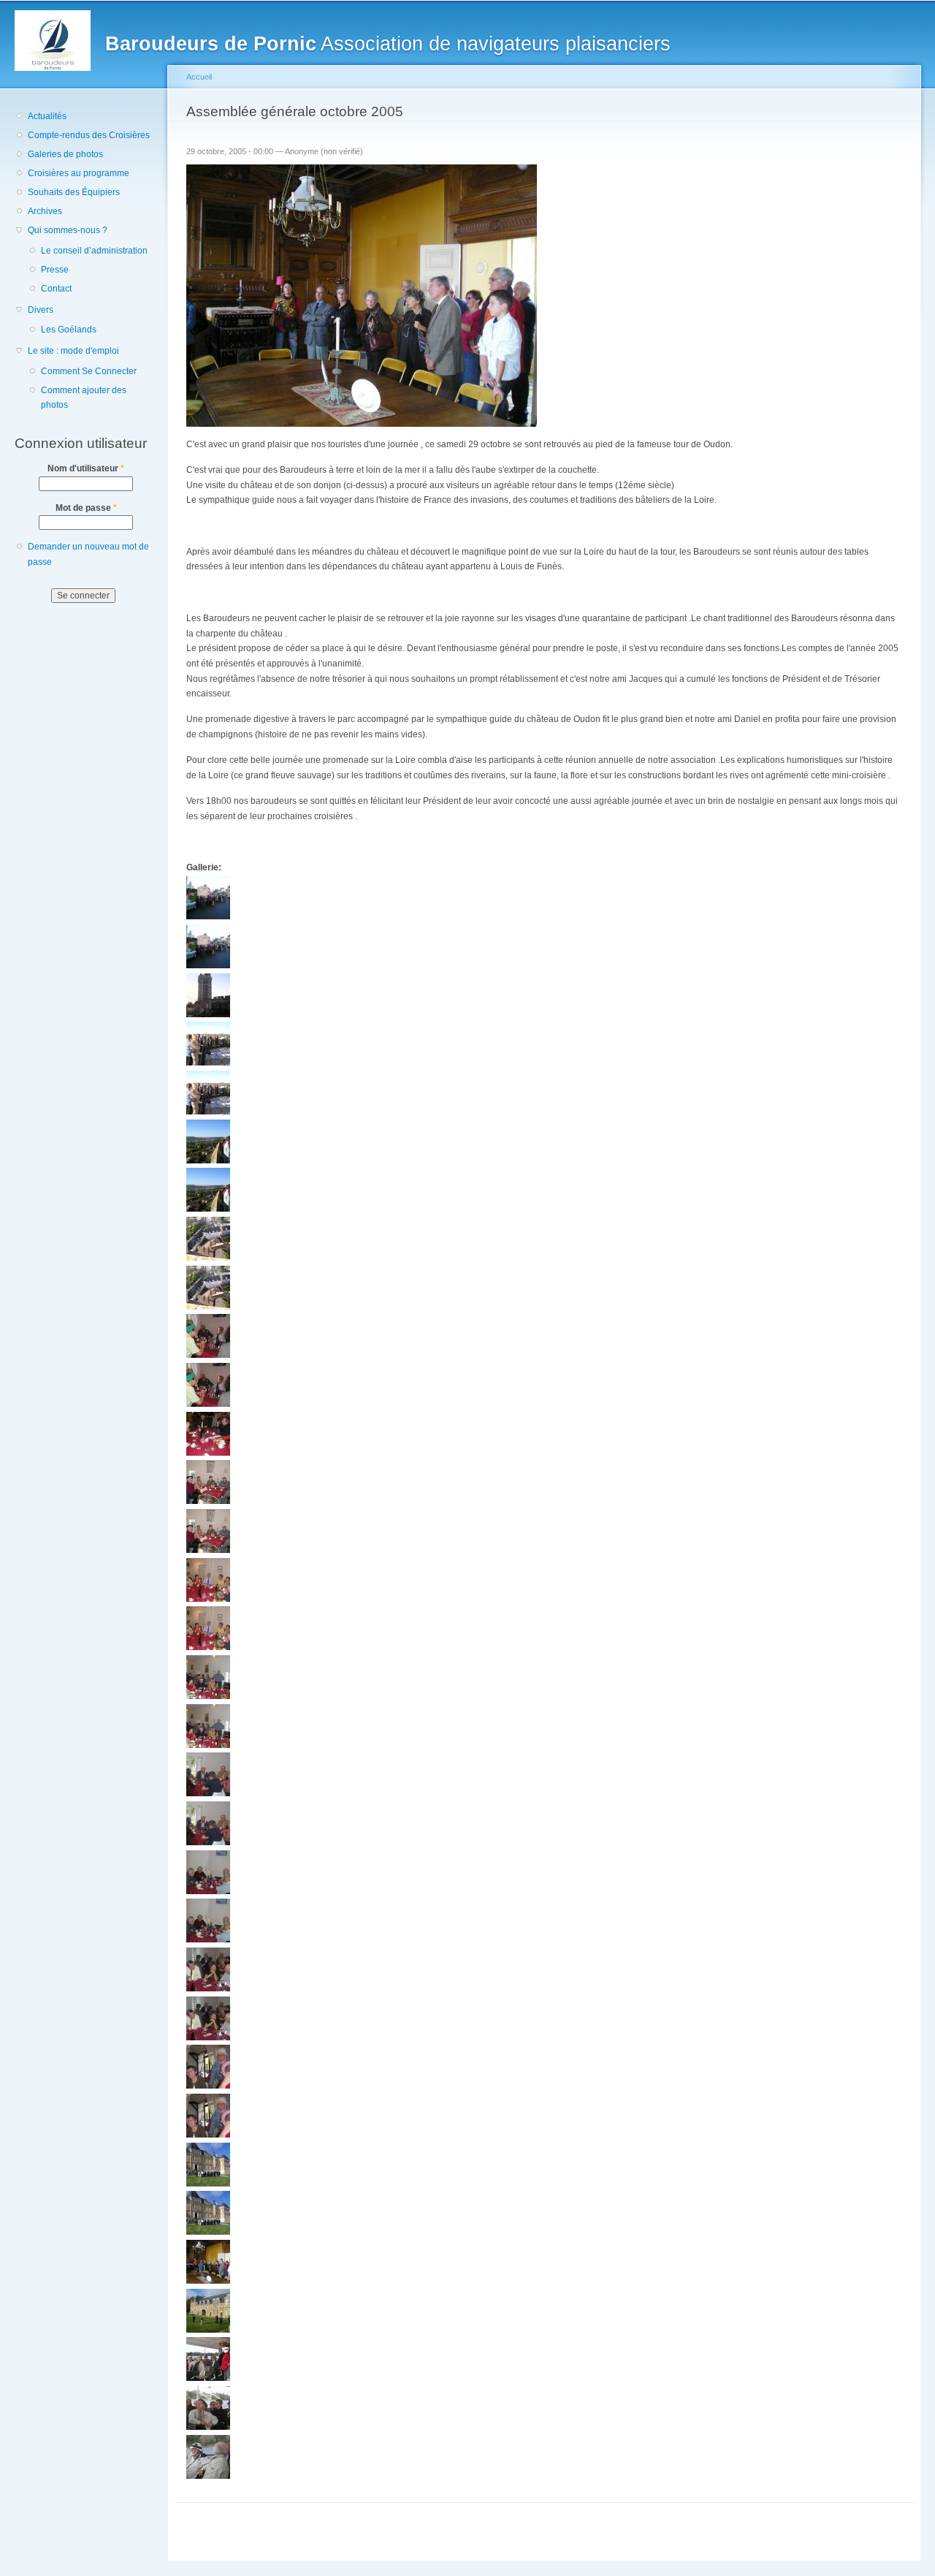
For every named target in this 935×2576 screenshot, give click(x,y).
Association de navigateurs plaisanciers (388, 43)
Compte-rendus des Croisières (89, 135)
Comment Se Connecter (89, 371)
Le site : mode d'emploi (73, 351)
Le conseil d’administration (94, 251)
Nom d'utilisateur (86, 468)
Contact (56, 289)
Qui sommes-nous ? (68, 230)
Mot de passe (86, 508)
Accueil (199, 77)
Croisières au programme (79, 173)
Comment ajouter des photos (84, 398)
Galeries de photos (65, 154)
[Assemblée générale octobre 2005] (208, 916)
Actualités (47, 116)
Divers (41, 310)
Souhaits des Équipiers (74, 192)
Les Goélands (69, 330)
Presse (55, 270)
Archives (45, 211)
